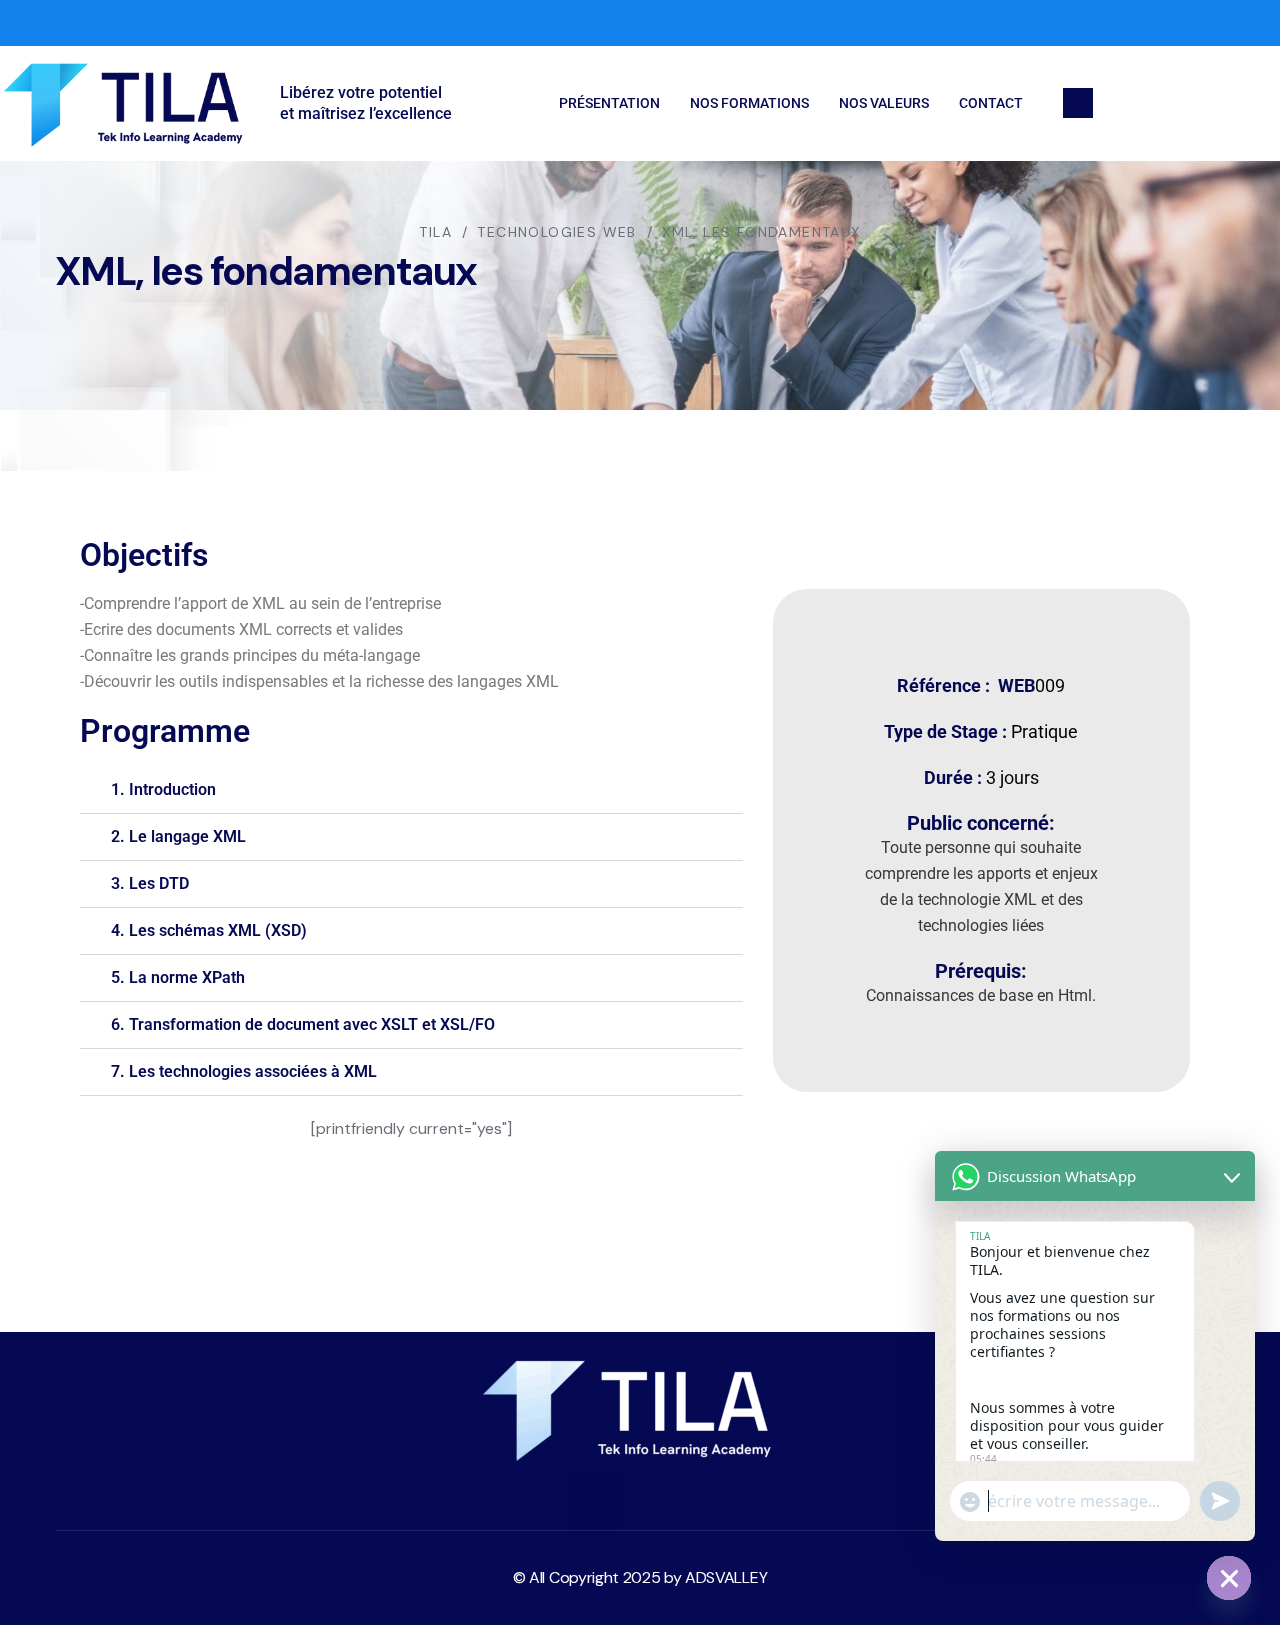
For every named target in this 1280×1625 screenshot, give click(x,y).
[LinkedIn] (1204, 23)
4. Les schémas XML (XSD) (209, 930)
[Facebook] (1164, 23)
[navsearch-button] (1078, 103)
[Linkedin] (660, 1500)
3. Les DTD (150, 883)
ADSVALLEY (726, 1577)
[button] (411, 790)
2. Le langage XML (178, 836)
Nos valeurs (884, 103)
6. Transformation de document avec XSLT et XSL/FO (303, 1024)
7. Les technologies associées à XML (244, 1071)
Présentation (609, 103)
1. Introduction (163, 789)
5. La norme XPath (178, 977)
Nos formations (749, 103)
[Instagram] (1244, 23)
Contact (991, 103)
